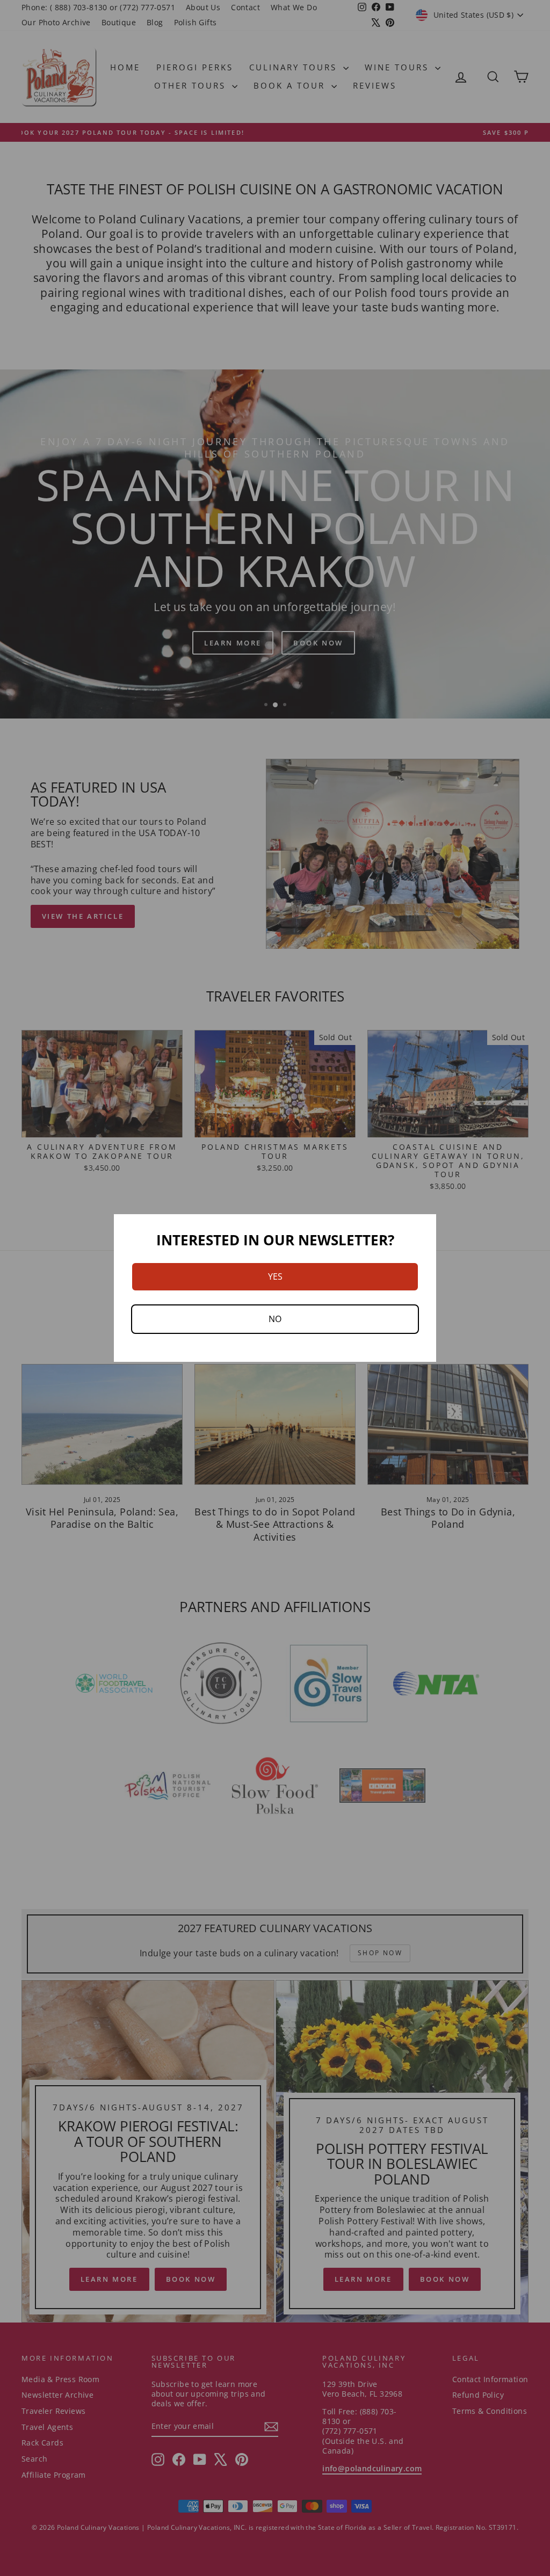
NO (275, 1319)
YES (275, 1276)
